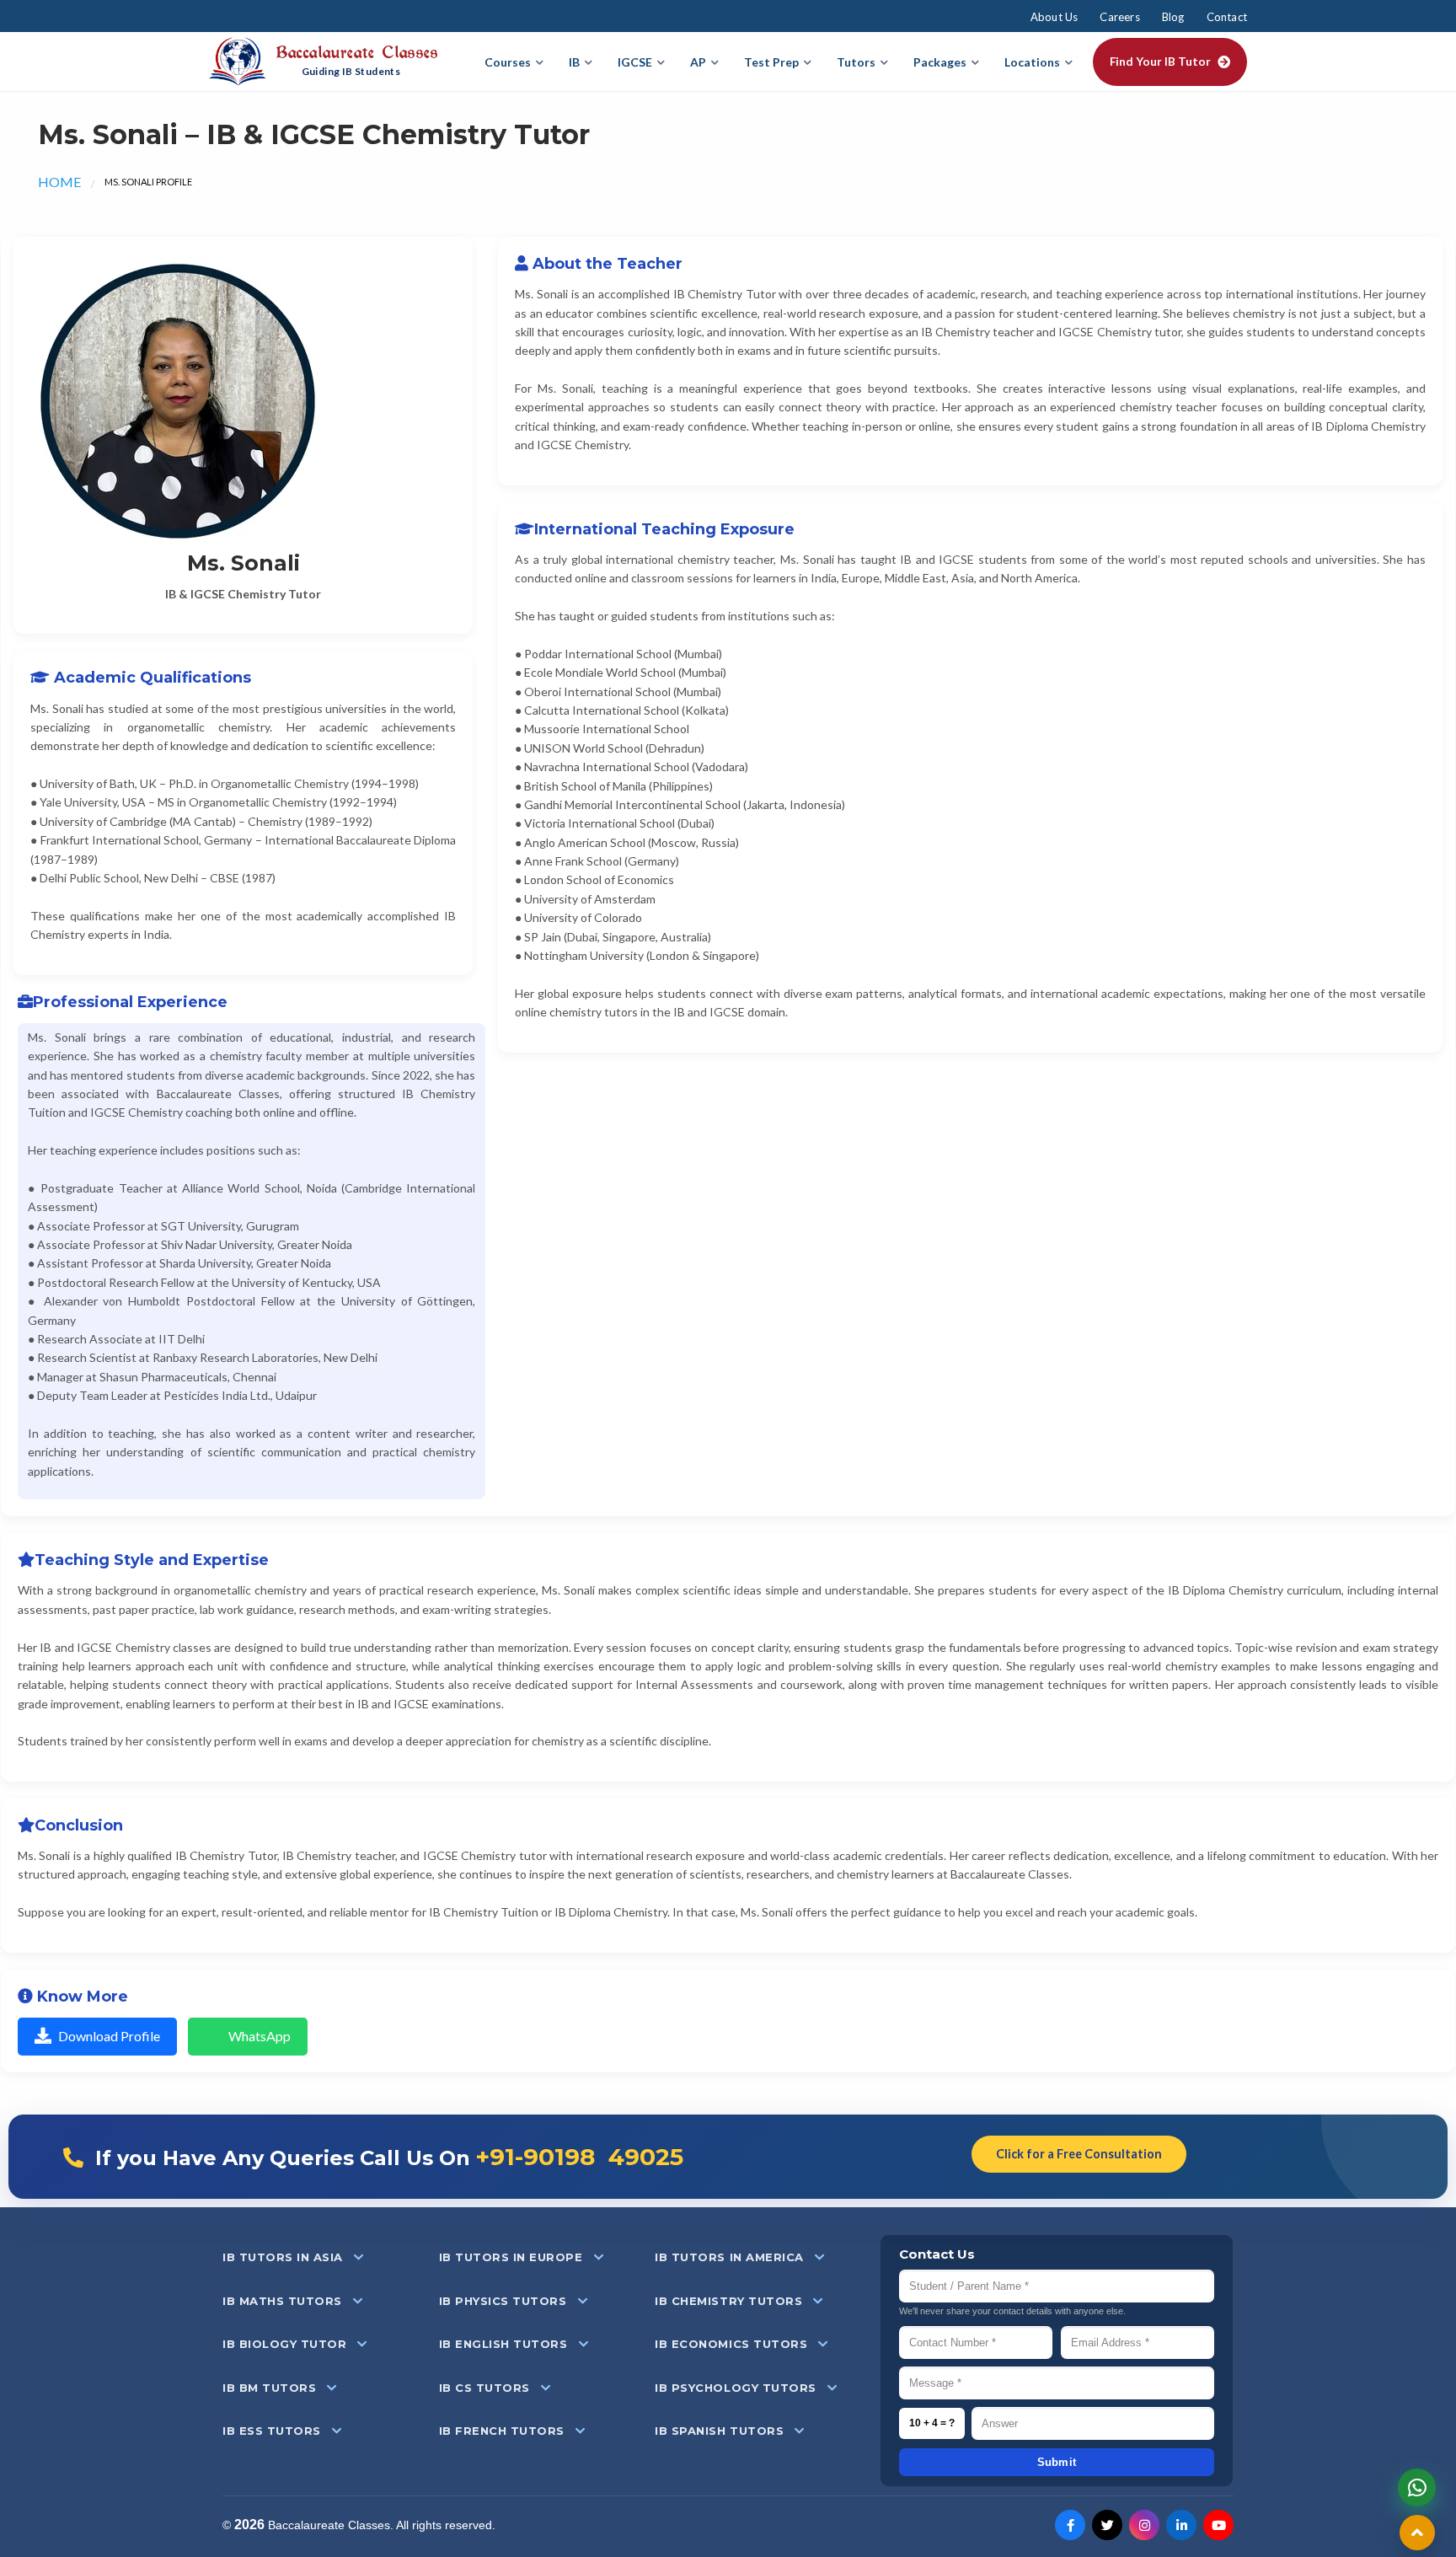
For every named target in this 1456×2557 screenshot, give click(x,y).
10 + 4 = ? (932, 2423)
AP (698, 62)
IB (574, 62)
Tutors (856, 62)
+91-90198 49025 (579, 2157)
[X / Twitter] (1107, 2525)
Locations (1032, 62)
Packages (940, 62)
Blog (1173, 17)
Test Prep (771, 62)
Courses (508, 62)
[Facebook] (1070, 2525)
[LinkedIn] (1181, 2525)
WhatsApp (260, 2036)
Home (59, 182)
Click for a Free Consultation (1079, 2154)
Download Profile (109, 2036)
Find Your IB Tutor (1160, 62)
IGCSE (635, 62)
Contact (1227, 17)
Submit (1057, 2462)
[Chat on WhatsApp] (1417, 2487)
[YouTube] (1218, 2525)
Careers (1119, 17)
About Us (1055, 17)
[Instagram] (1144, 2525)
